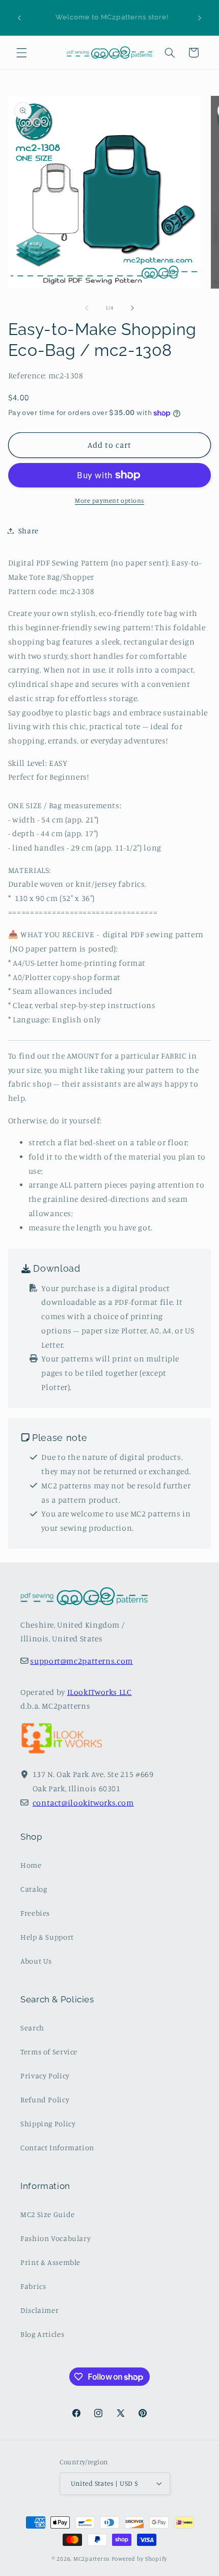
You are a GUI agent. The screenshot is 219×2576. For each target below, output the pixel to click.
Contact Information (57, 2147)
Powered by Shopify (139, 2559)
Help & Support (47, 1937)
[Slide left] (87, 308)
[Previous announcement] (19, 18)
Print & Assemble (50, 2262)
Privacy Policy (45, 2076)
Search (32, 2028)
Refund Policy (45, 2100)
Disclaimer (39, 2310)
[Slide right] (132, 308)
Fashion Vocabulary (56, 2238)
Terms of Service (49, 2052)
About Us (36, 1961)
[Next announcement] (200, 18)
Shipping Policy (48, 2123)
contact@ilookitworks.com (83, 1803)
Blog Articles (42, 2334)
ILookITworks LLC (100, 1692)
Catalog (34, 1889)
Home (31, 1865)
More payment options (109, 500)
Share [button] (29, 531)
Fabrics (33, 2286)
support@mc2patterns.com (81, 1661)
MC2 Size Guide (48, 2214)
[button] (21, 53)
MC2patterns (92, 2559)
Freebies (35, 1913)
